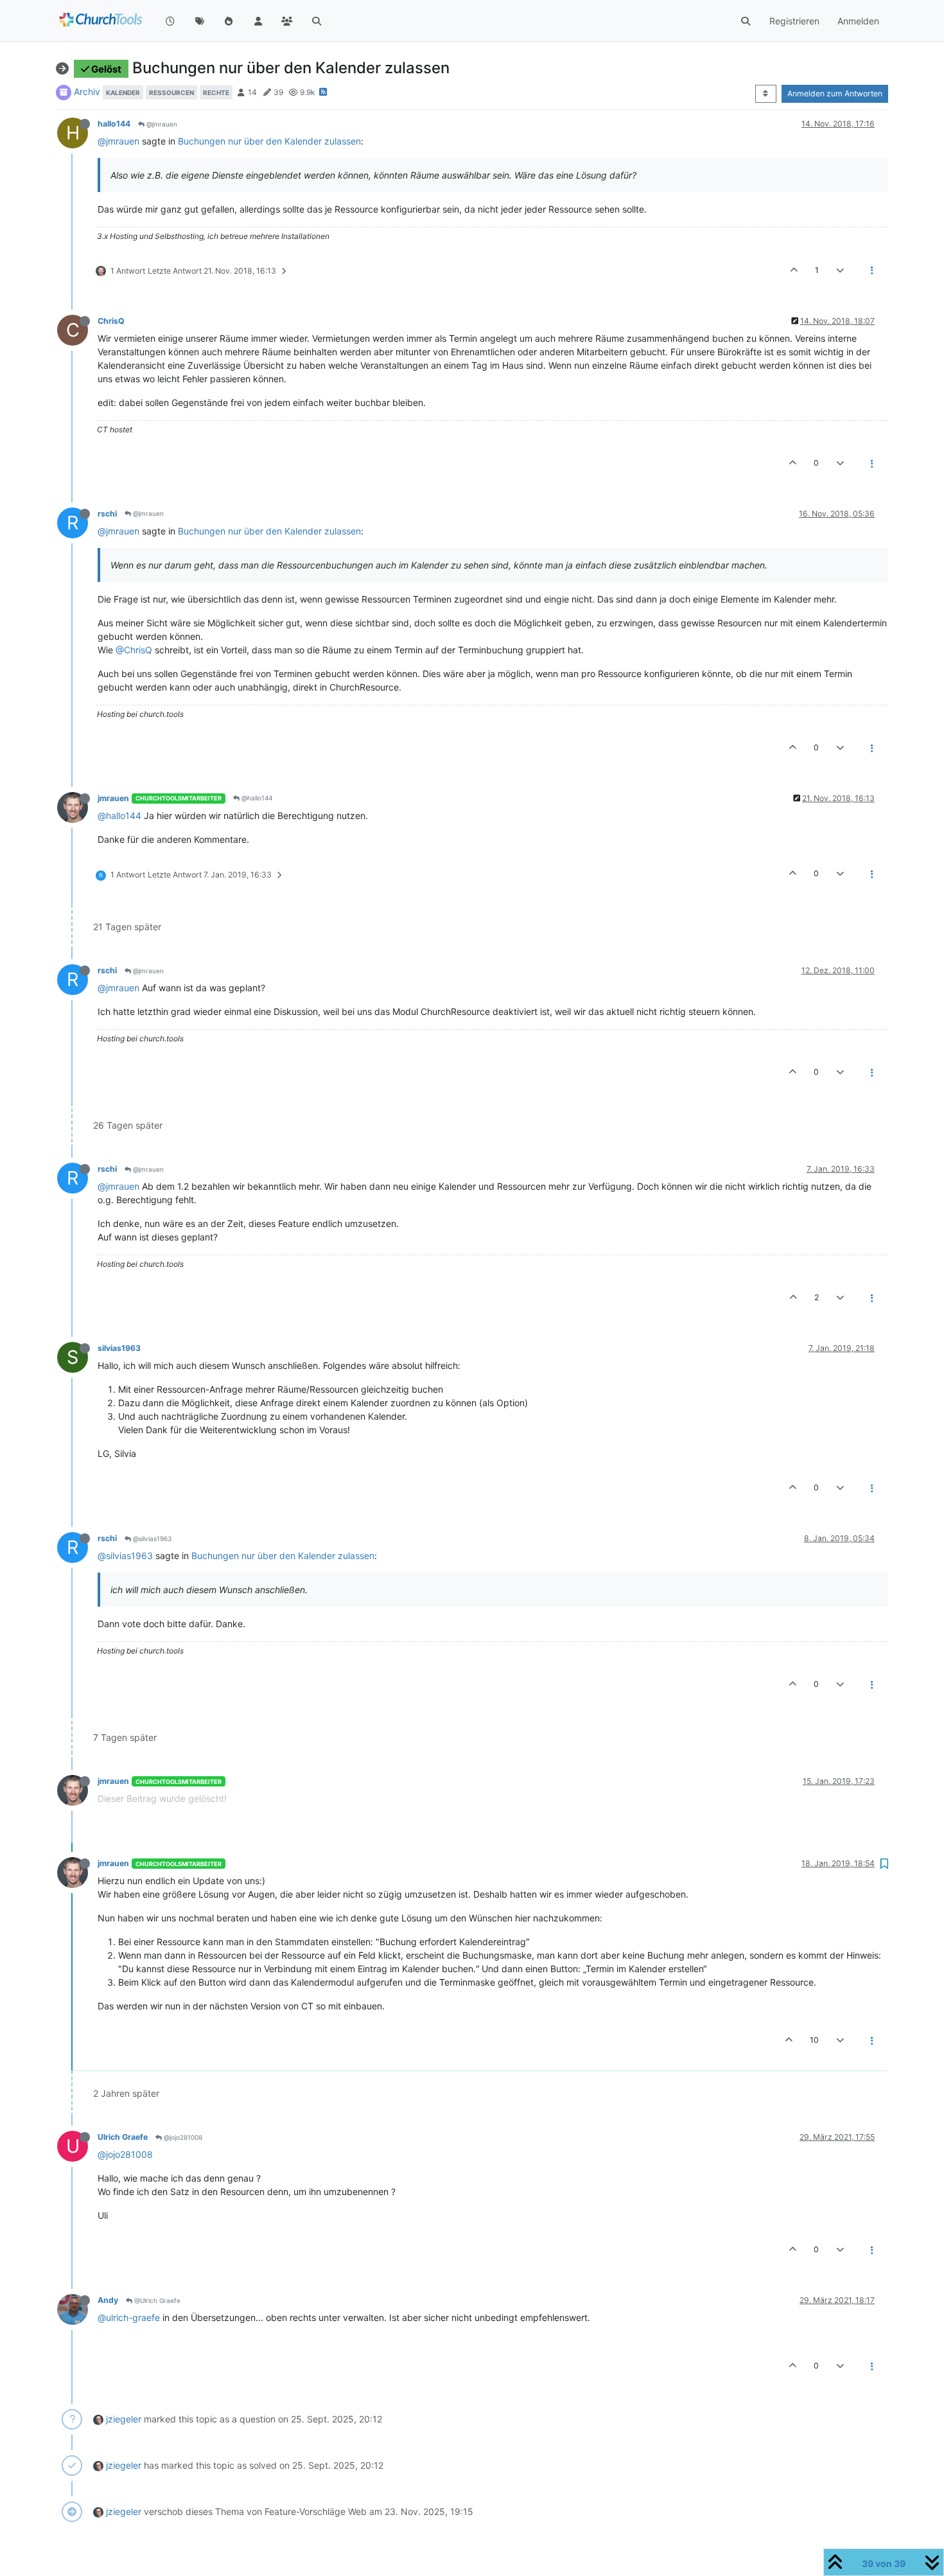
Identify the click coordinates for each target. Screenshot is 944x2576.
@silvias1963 (151, 1539)
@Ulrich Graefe (156, 2300)
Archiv (87, 92)
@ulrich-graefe (129, 2317)
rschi (107, 514)
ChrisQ (111, 321)
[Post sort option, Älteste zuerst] (766, 94)
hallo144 (114, 124)
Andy (108, 2300)
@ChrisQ (134, 650)
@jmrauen (161, 124)
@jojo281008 (182, 2137)
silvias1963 (119, 1348)
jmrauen (113, 798)
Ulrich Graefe (123, 2137)
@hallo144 (256, 798)
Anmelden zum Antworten (835, 93)
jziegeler (124, 2419)
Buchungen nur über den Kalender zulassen (269, 141)
